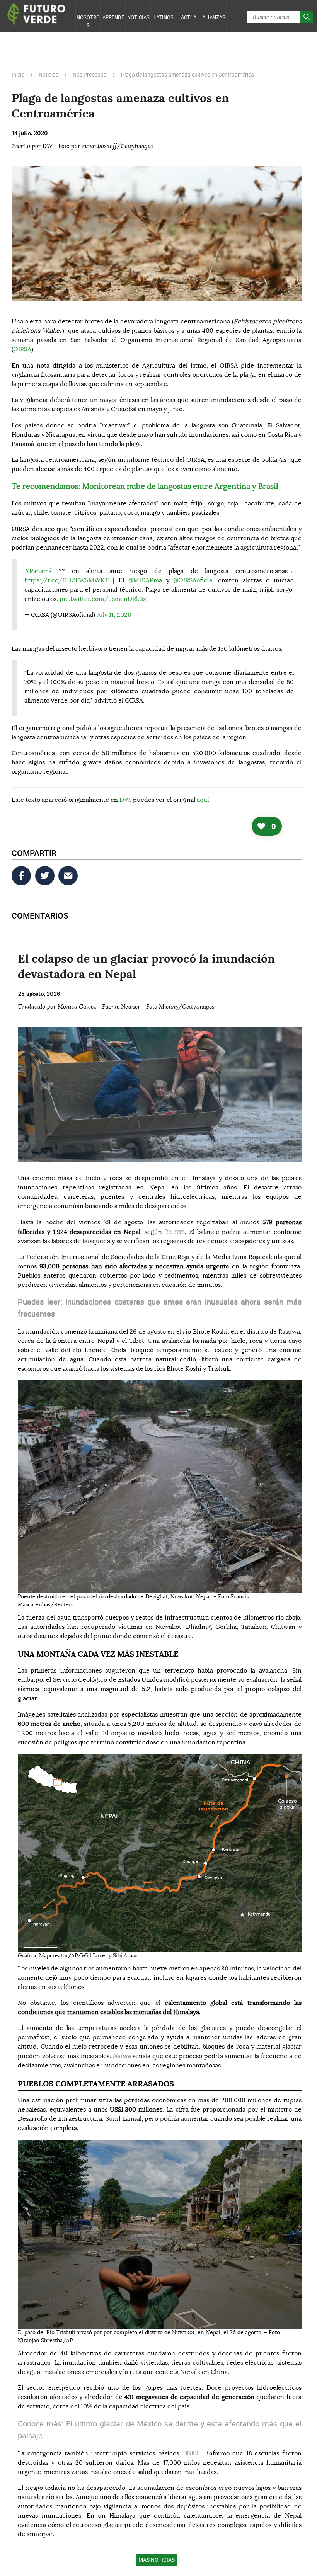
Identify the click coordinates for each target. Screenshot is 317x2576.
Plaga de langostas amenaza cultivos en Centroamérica (187, 74)
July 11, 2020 (114, 615)
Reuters (175, 1232)
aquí (203, 800)
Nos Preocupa (90, 74)
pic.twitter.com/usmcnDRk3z (103, 599)
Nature (123, 2056)
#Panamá (38, 571)
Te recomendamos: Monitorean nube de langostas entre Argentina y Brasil (145, 487)
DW (125, 800)
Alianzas (214, 17)
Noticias (138, 17)
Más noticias (157, 2560)
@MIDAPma (145, 580)
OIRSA (22, 349)
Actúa (189, 17)
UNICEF (195, 2453)
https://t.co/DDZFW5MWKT (66, 580)
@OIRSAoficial (193, 580)
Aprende (113, 17)
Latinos (164, 17)
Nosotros (88, 21)
